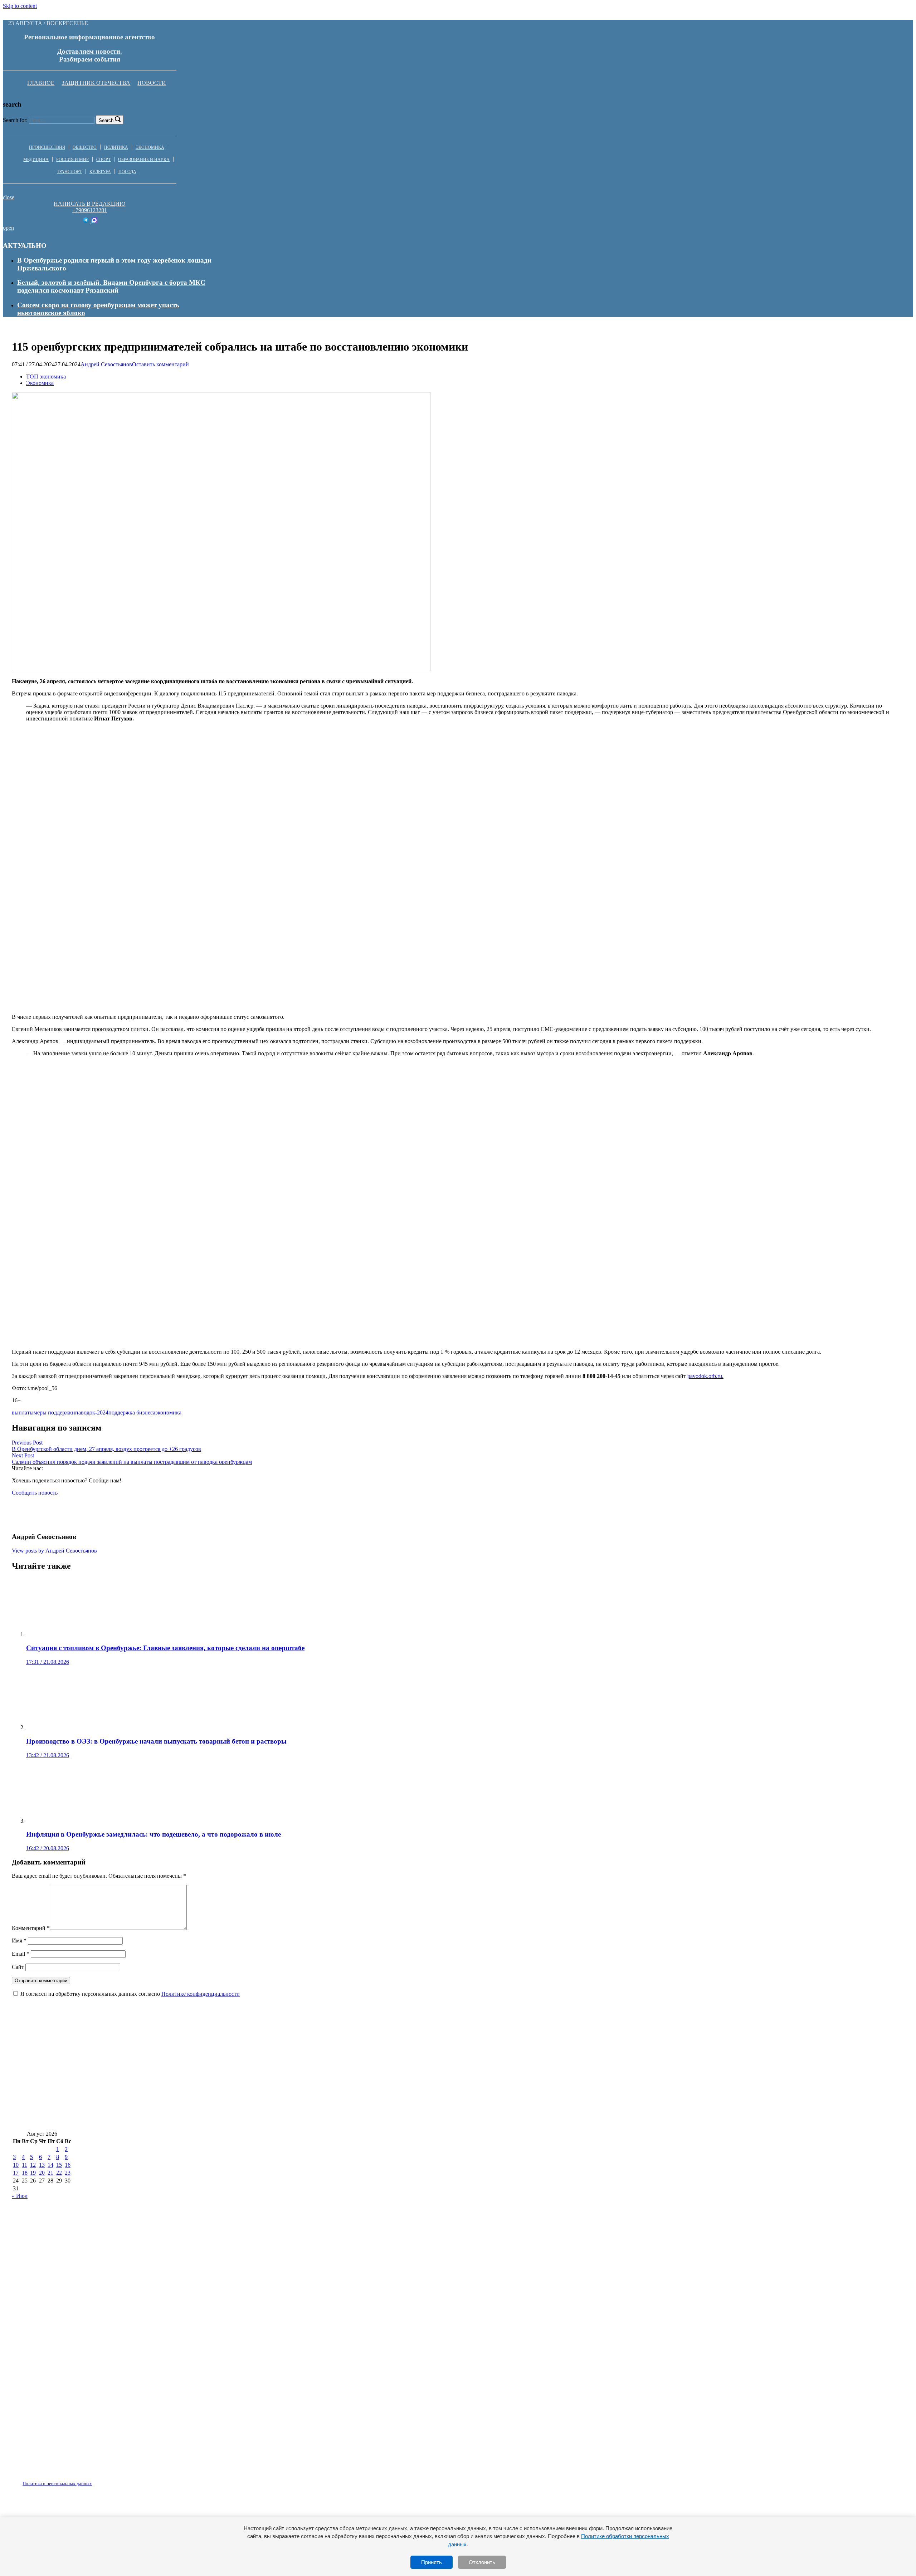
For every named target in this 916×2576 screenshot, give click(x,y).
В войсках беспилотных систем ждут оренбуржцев (644, 2099)
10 (16, 2165)
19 (33, 2173)
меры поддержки (54, 1412)
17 (16, 2173)
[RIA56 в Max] (94, 221)
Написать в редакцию (89, 204)
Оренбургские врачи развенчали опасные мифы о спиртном (106, 2078)
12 (33, 2165)
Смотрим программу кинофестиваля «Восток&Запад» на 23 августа (118, 2120)
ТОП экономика (46, 377)
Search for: (15, 120)
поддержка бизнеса (132, 1412)
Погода (127, 172)
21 (50, 2173)
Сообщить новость (35, 1493)
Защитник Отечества (96, 83)
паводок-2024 (92, 1412)
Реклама (86, 2479)
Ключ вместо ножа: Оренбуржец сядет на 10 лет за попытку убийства (308, 2078)
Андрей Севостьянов (106, 364)
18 (25, 2173)
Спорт (103, 160)
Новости (152, 83)
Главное (41, 83)
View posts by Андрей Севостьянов (54, 1551)
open (8, 228)
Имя (19, 1940)
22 (59, 2173)
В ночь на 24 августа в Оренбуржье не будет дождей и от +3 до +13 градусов (396, 2056)
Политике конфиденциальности (201, 1994)
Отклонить (482, 2562)
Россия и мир (72, 160)
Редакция (51, 2479)
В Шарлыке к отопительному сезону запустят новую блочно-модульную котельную (645, 2056)
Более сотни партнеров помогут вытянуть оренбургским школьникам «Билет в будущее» (151, 2099)
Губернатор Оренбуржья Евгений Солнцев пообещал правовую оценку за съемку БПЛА (428, 2099)
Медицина (36, 160)
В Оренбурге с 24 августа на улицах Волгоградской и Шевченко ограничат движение (145, 2056)
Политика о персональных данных (57, 2484)
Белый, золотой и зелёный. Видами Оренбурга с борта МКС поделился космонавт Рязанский (111, 286)
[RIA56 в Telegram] (86, 221)
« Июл (20, 2196)
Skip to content (20, 6)
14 (50, 2165)
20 (42, 2173)
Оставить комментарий (160, 364)
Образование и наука (144, 160)
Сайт (18, 1967)
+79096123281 (90, 210)
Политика (116, 147)
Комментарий (31, 1928)
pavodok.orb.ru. (705, 1376)
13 (42, 2165)
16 (68, 2165)
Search (106, 120)
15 (59, 2165)
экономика (168, 1412)
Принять (432, 2562)
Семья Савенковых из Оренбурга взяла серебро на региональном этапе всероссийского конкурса (568, 2078)
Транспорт (69, 172)
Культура (100, 172)
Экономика (150, 147)
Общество (85, 147)
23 (68, 2173)
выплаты (23, 1412)
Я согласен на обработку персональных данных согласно (130, 1994)
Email (21, 1954)
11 (25, 2165)
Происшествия (47, 147)
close (9, 197)
